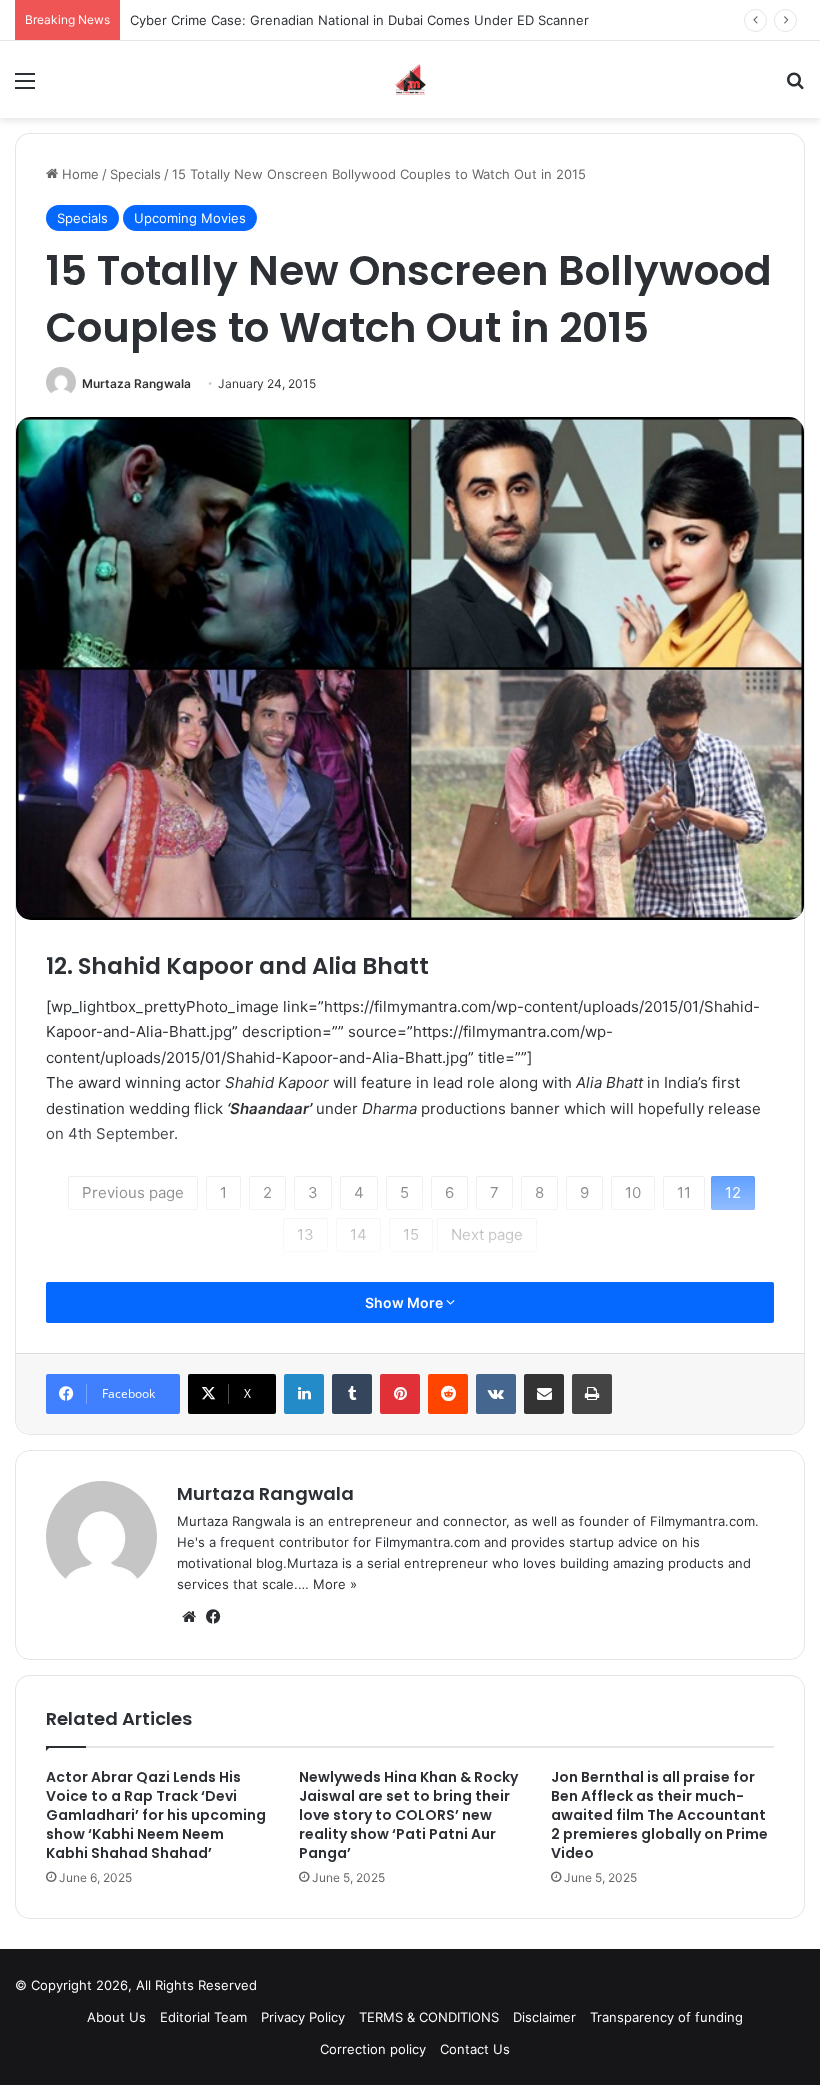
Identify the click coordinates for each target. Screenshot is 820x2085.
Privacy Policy (303, 2017)
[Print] (592, 1394)
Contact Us (475, 2049)
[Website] (189, 1617)
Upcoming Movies (190, 218)
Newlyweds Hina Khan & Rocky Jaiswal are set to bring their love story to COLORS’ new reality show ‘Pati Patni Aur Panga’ (408, 1815)
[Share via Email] (544, 1394)
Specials (135, 174)
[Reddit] (448, 1394)
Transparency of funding (666, 2017)
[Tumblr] (352, 1394)
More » (335, 1584)
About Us (116, 2017)
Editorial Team (203, 2017)
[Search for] (795, 87)
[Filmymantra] (410, 79)
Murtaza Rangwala (136, 383)
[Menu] (25, 87)
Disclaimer (544, 2017)
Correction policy (373, 2049)
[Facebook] (213, 1617)
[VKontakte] (496, 1394)
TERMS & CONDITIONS (429, 2017)
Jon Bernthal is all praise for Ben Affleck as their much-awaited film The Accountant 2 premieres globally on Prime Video (659, 1815)
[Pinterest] (400, 1394)
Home (78, 174)
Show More (405, 1302)
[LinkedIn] (304, 1394)
